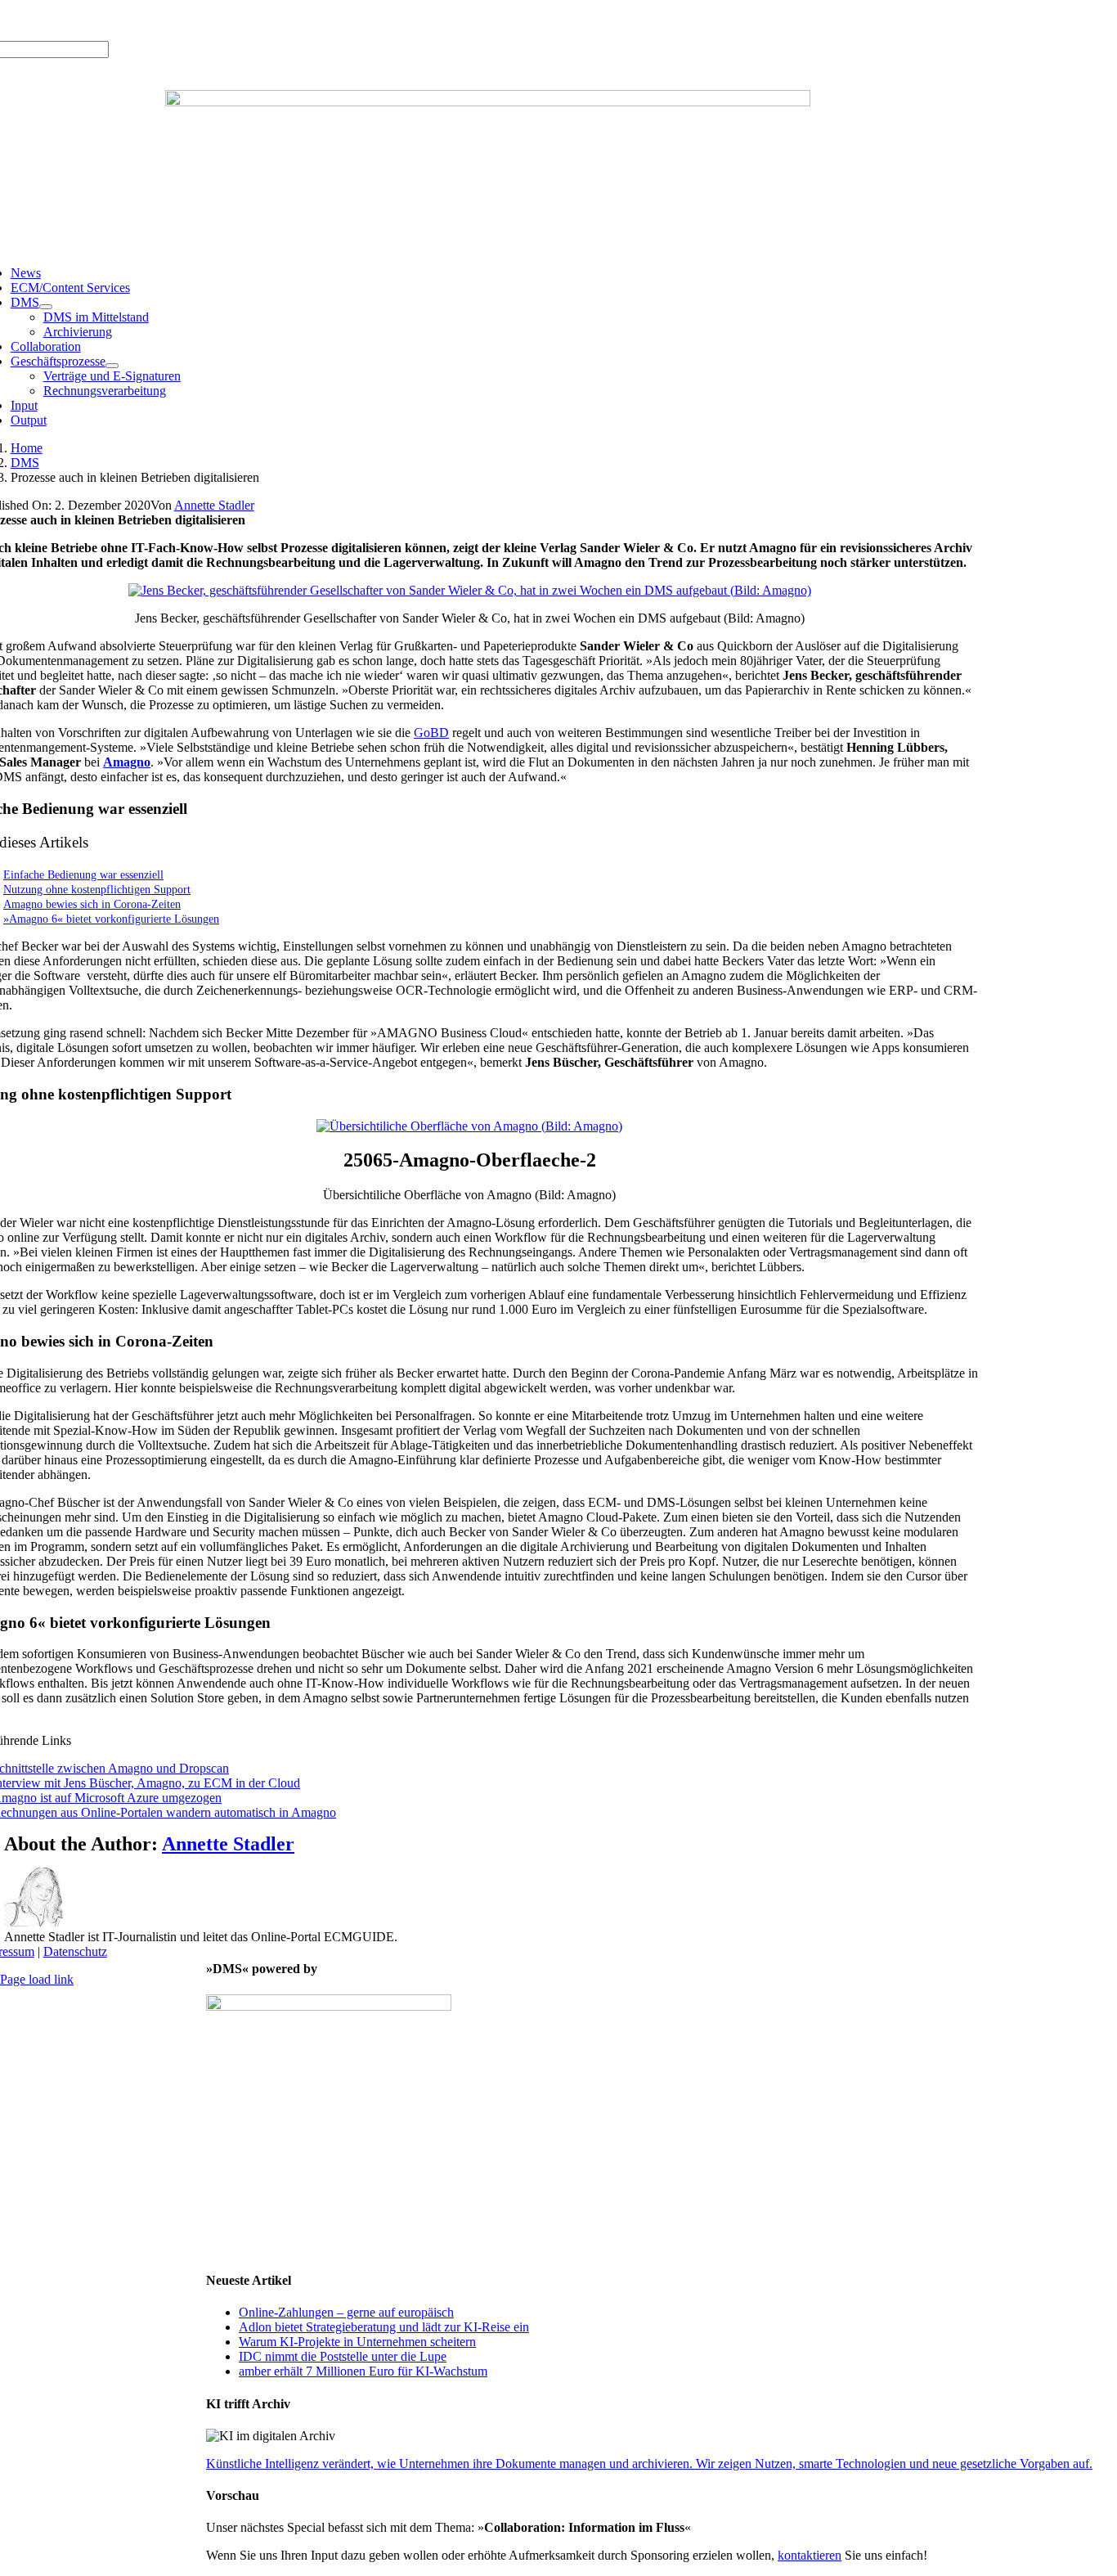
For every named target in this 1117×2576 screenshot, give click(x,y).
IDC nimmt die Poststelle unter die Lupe (343, 2356)
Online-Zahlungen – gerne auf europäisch (346, 2312)
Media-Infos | (70, 20)
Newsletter (233, 20)
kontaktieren (810, 2555)
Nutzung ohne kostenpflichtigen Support (97, 889)
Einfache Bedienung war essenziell (83, 874)
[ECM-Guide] (488, 102)
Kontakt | (180, 20)
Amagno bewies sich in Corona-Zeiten (92, 904)
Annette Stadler (214, 505)
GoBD (431, 733)
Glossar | (130, 20)
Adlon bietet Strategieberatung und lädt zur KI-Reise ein (384, 2327)
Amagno (127, 762)
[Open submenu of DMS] (46, 307)
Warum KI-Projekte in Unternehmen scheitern (357, 2342)
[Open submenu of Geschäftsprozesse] (112, 366)
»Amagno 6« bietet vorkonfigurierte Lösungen (111, 919)
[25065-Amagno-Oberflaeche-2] (469, 1126)
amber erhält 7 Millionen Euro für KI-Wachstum (363, 2371)
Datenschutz (75, 1951)
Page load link (37, 1979)
